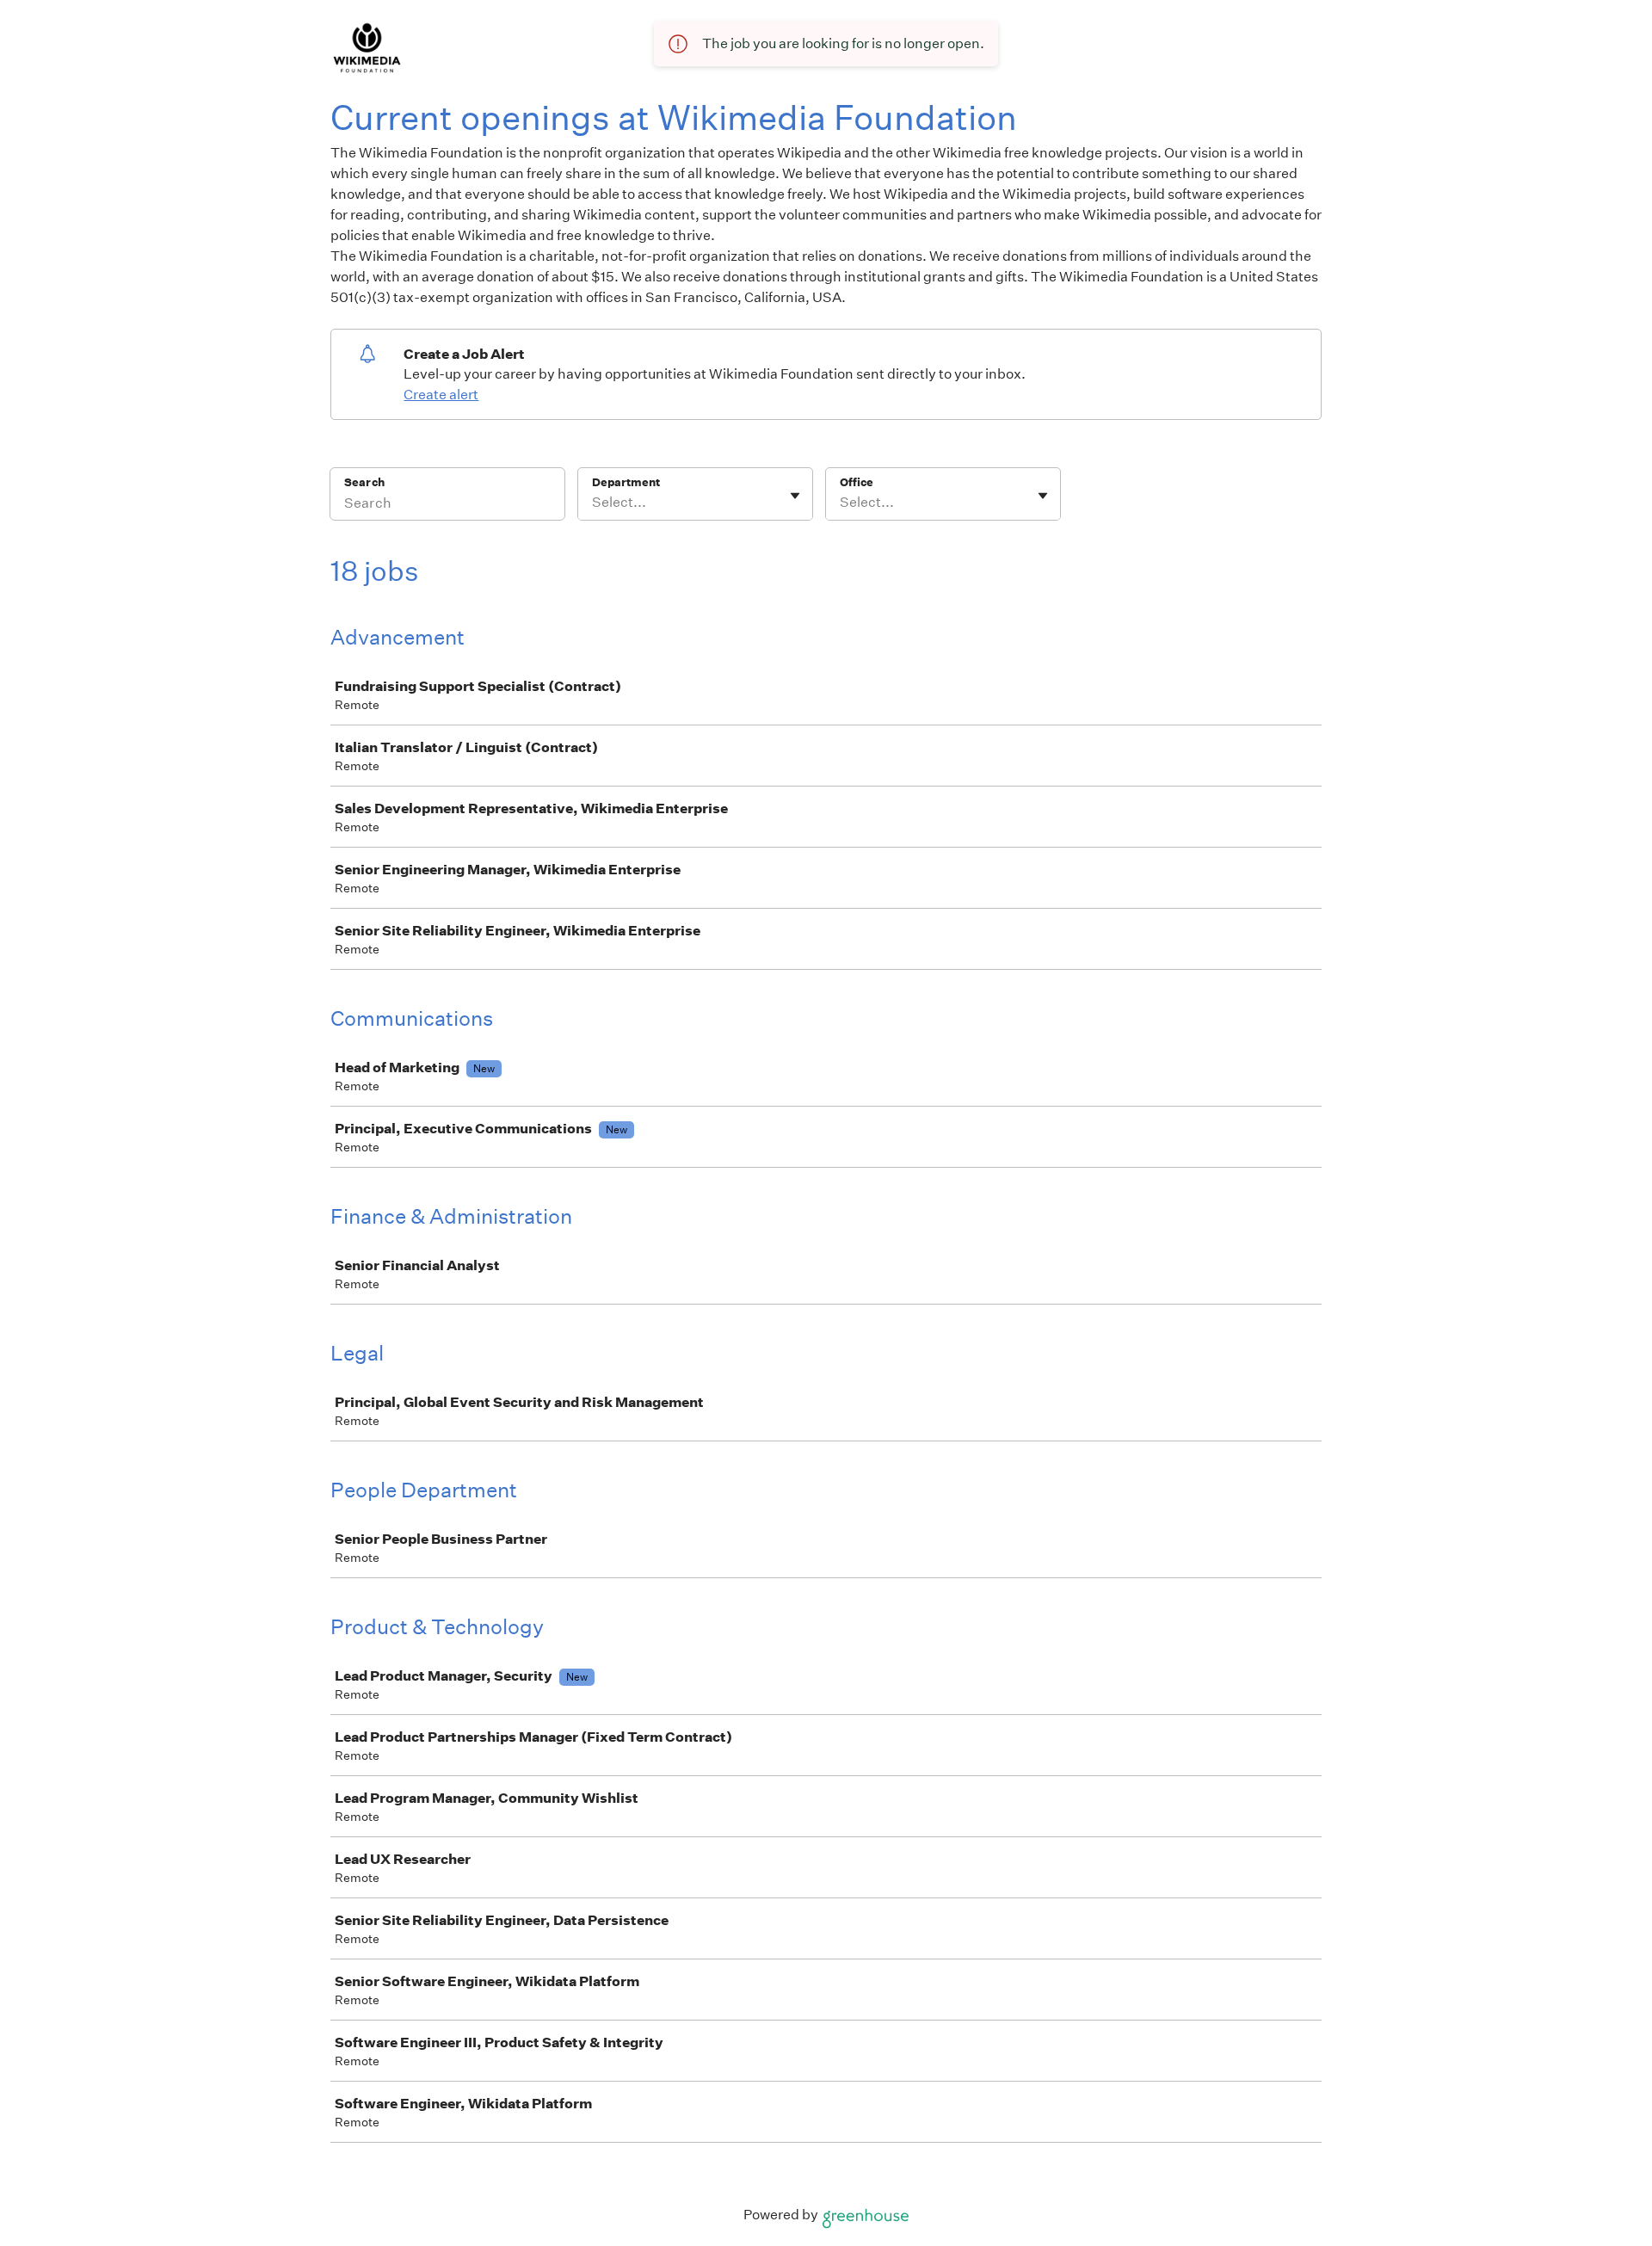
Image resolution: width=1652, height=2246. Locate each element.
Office (857, 482)
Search (364, 482)
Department (626, 482)
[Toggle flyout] (795, 496)
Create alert (441, 395)
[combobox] (593, 503)
